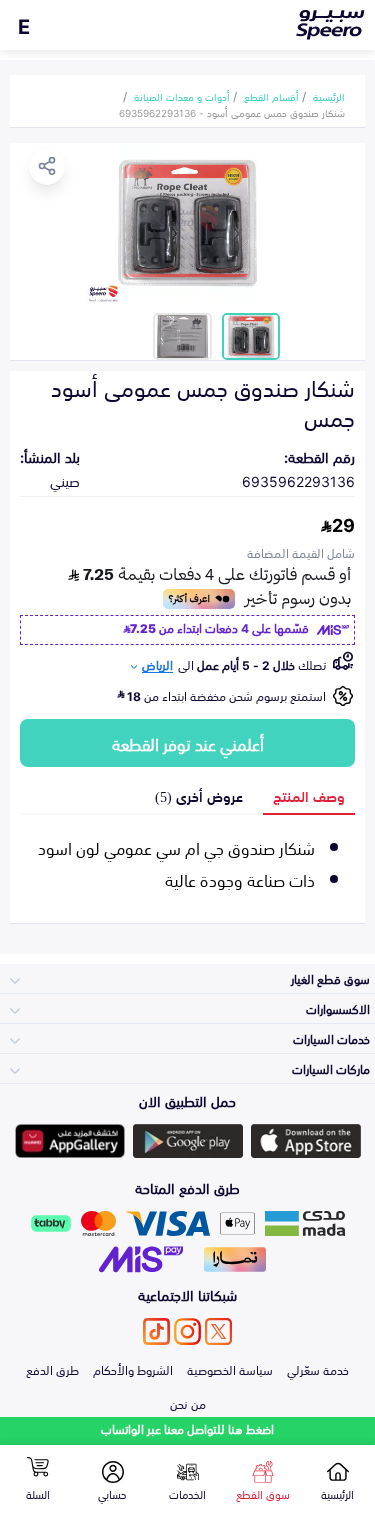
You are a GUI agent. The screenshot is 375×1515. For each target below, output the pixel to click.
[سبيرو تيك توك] (156, 1331)
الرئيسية (329, 96)
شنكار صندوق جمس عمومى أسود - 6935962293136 (232, 112)
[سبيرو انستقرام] (187, 1331)
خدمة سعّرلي (318, 1369)
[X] (218, 1331)
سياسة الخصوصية (230, 1369)
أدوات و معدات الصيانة (182, 96)
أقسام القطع (271, 96)
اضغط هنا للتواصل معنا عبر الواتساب (187, 1428)
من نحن (188, 1403)
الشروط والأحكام (133, 1369)
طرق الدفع (52, 1369)
